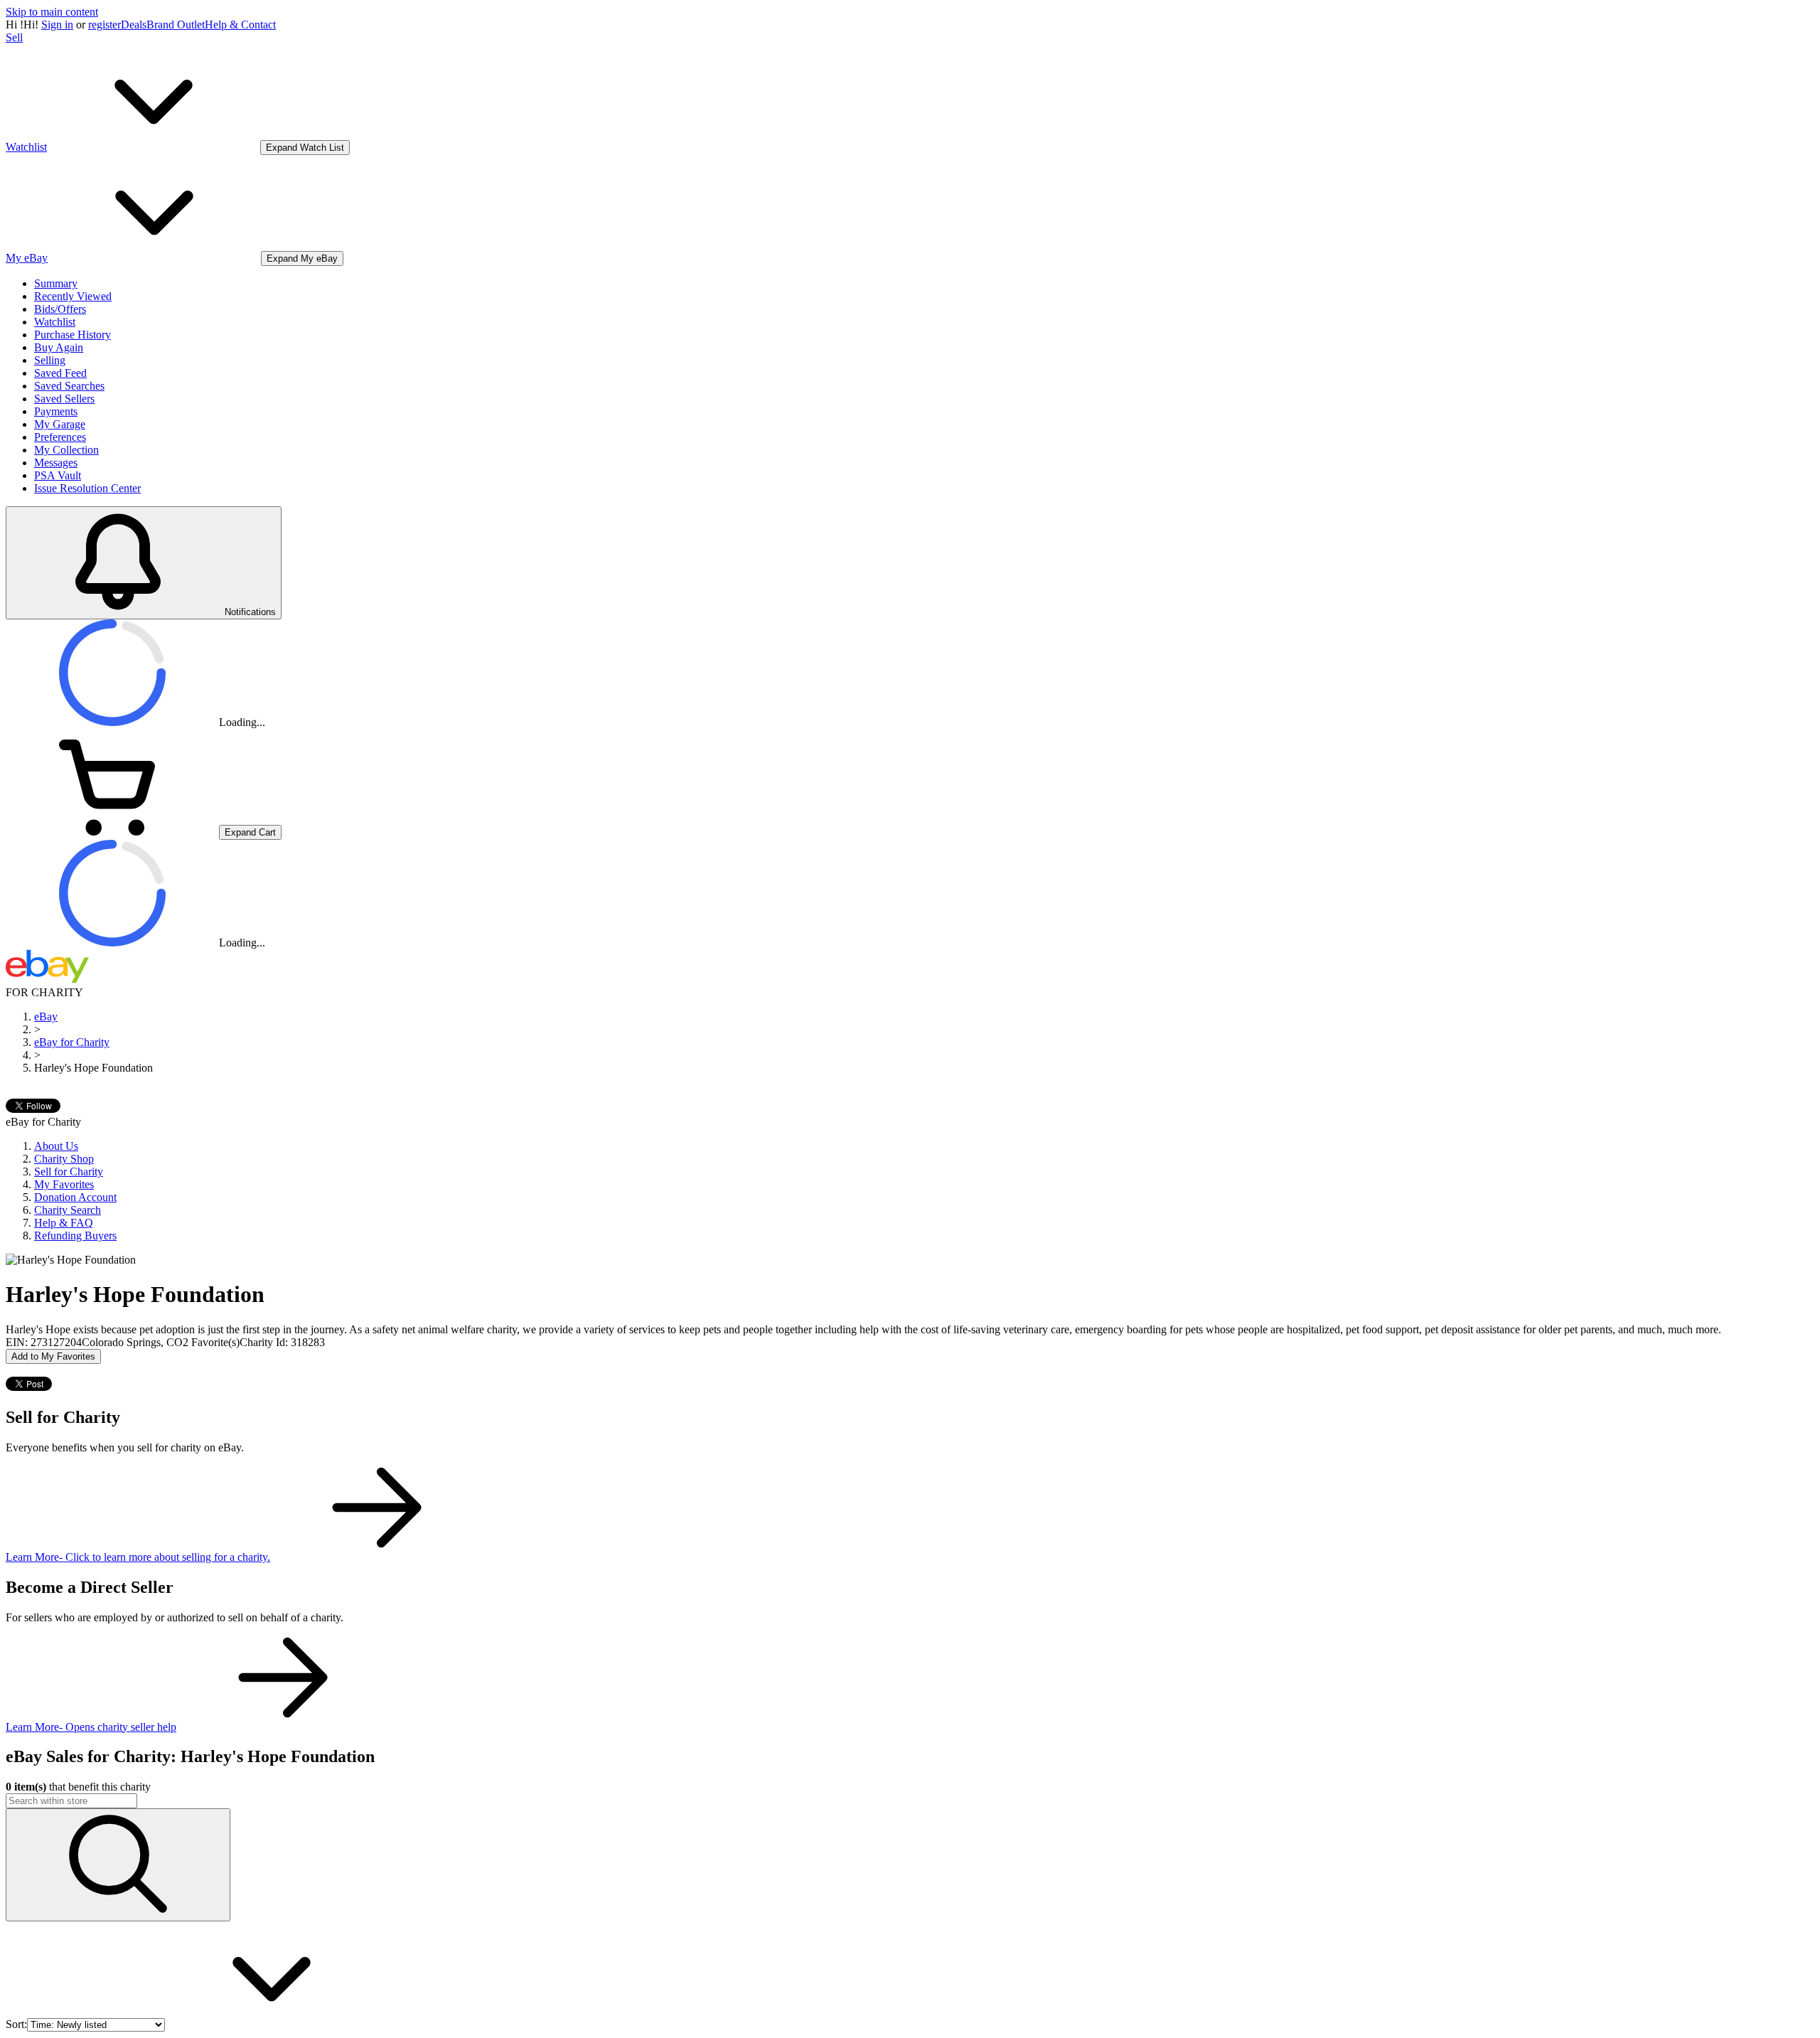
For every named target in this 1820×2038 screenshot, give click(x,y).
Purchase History (73, 335)
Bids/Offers (60, 309)
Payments (56, 411)
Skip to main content (52, 12)
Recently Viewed (73, 296)
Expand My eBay (302, 258)
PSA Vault (58, 475)
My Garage (60, 424)
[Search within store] (118, 1865)
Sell (14, 37)
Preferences (60, 437)
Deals (134, 25)
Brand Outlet (176, 25)
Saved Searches (69, 386)
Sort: (16, 2024)
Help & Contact (240, 25)
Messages (56, 463)
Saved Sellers (64, 399)
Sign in (57, 25)
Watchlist (55, 322)
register (105, 25)
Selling (50, 360)
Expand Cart (250, 832)
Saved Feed (60, 373)
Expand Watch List (305, 148)
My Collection (66, 450)
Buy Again (59, 347)
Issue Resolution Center (87, 488)
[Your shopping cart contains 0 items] (112, 832)
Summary (56, 283)
